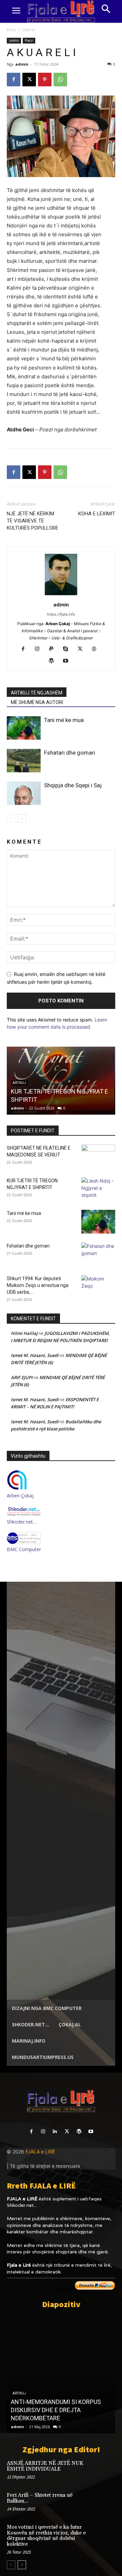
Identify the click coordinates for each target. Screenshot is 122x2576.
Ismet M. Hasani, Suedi (35, 1355)
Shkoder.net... (22, 2205)
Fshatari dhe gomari (70, 753)
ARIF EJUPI (22, 1377)
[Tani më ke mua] (24, 728)
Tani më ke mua (64, 720)
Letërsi (28, 30)
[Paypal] (54, 649)
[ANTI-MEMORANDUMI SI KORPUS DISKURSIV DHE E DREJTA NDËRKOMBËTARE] (61, 2374)
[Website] (97, 649)
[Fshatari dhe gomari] (24, 761)
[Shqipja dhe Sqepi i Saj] (24, 793)
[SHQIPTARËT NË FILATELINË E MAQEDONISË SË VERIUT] (98, 1156)
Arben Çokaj (20, 1496)
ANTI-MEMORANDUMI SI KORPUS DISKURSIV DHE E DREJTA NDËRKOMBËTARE (56, 2410)
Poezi (29, 40)
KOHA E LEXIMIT (97, 514)
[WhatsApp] (60, 80)
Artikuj (19, 2393)
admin (22, 64)
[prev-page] (11, 818)
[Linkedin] (55, 2132)
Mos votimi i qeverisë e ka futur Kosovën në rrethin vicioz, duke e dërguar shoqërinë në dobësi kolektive (46, 2536)
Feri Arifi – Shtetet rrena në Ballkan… (40, 2498)
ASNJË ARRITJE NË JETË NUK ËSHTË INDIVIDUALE (45, 2466)
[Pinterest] (45, 80)
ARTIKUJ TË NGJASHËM (37, 693)
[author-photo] (61, 595)
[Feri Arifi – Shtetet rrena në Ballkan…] (104, 2502)
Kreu (11, 30)
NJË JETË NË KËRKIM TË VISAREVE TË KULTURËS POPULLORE (33, 521)
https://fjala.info (61, 614)
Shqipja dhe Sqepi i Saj (73, 785)
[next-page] (22, 818)
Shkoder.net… (22, 1522)
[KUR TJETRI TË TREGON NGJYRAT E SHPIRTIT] (98, 1189)
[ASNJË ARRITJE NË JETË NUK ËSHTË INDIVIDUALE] (104, 2470)
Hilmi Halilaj (24, 1333)
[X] (29, 80)
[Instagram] (40, 649)
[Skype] (68, 649)
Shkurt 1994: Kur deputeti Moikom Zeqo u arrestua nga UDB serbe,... (38, 1285)
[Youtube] (68, 661)
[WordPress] (54, 661)
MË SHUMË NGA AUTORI (37, 702)
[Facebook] (14, 80)
